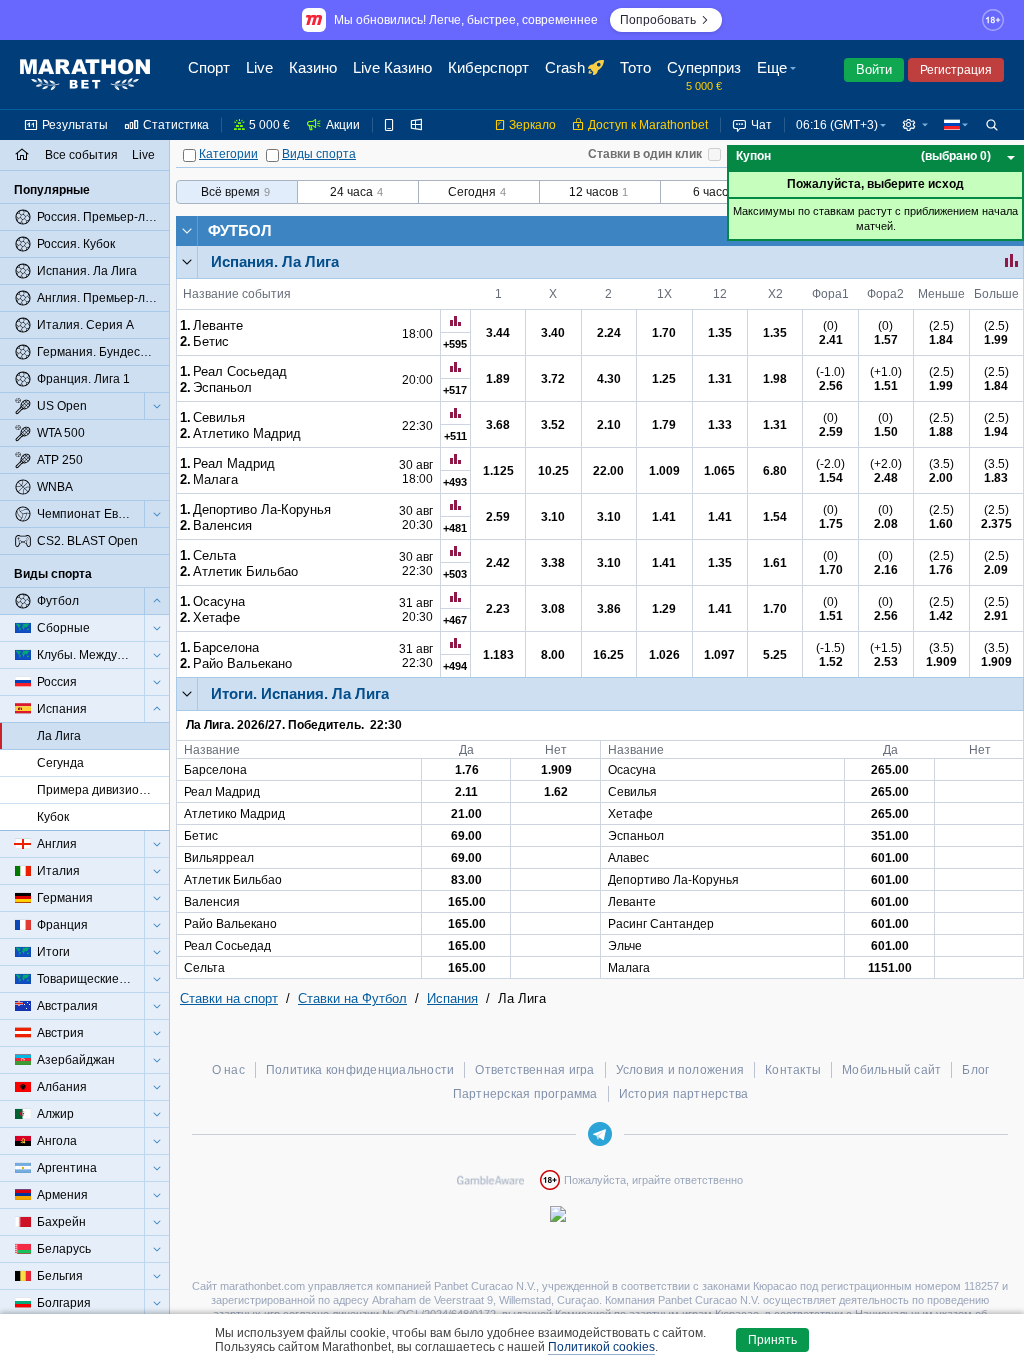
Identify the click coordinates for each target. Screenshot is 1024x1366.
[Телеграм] (600, 1134)
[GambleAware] (490, 1180)
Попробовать (658, 20)
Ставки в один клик (645, 154)
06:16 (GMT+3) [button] (837, 125)
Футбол (240, 230)
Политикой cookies (601, 1347)
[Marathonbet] (85, 75)
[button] (779, 75)
